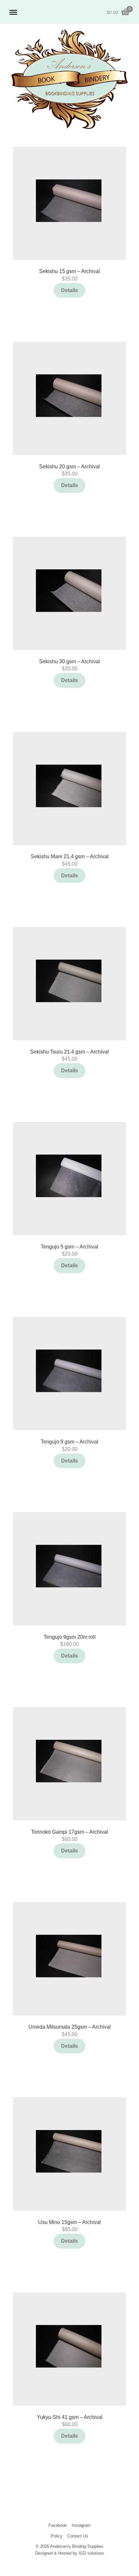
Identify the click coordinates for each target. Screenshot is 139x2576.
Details (69, 290)
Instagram (81, 2525)
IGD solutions (91, 2553)
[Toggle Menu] (13, 12)
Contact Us (78, 2536)
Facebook (58, 2525)
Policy (57, 2536)
